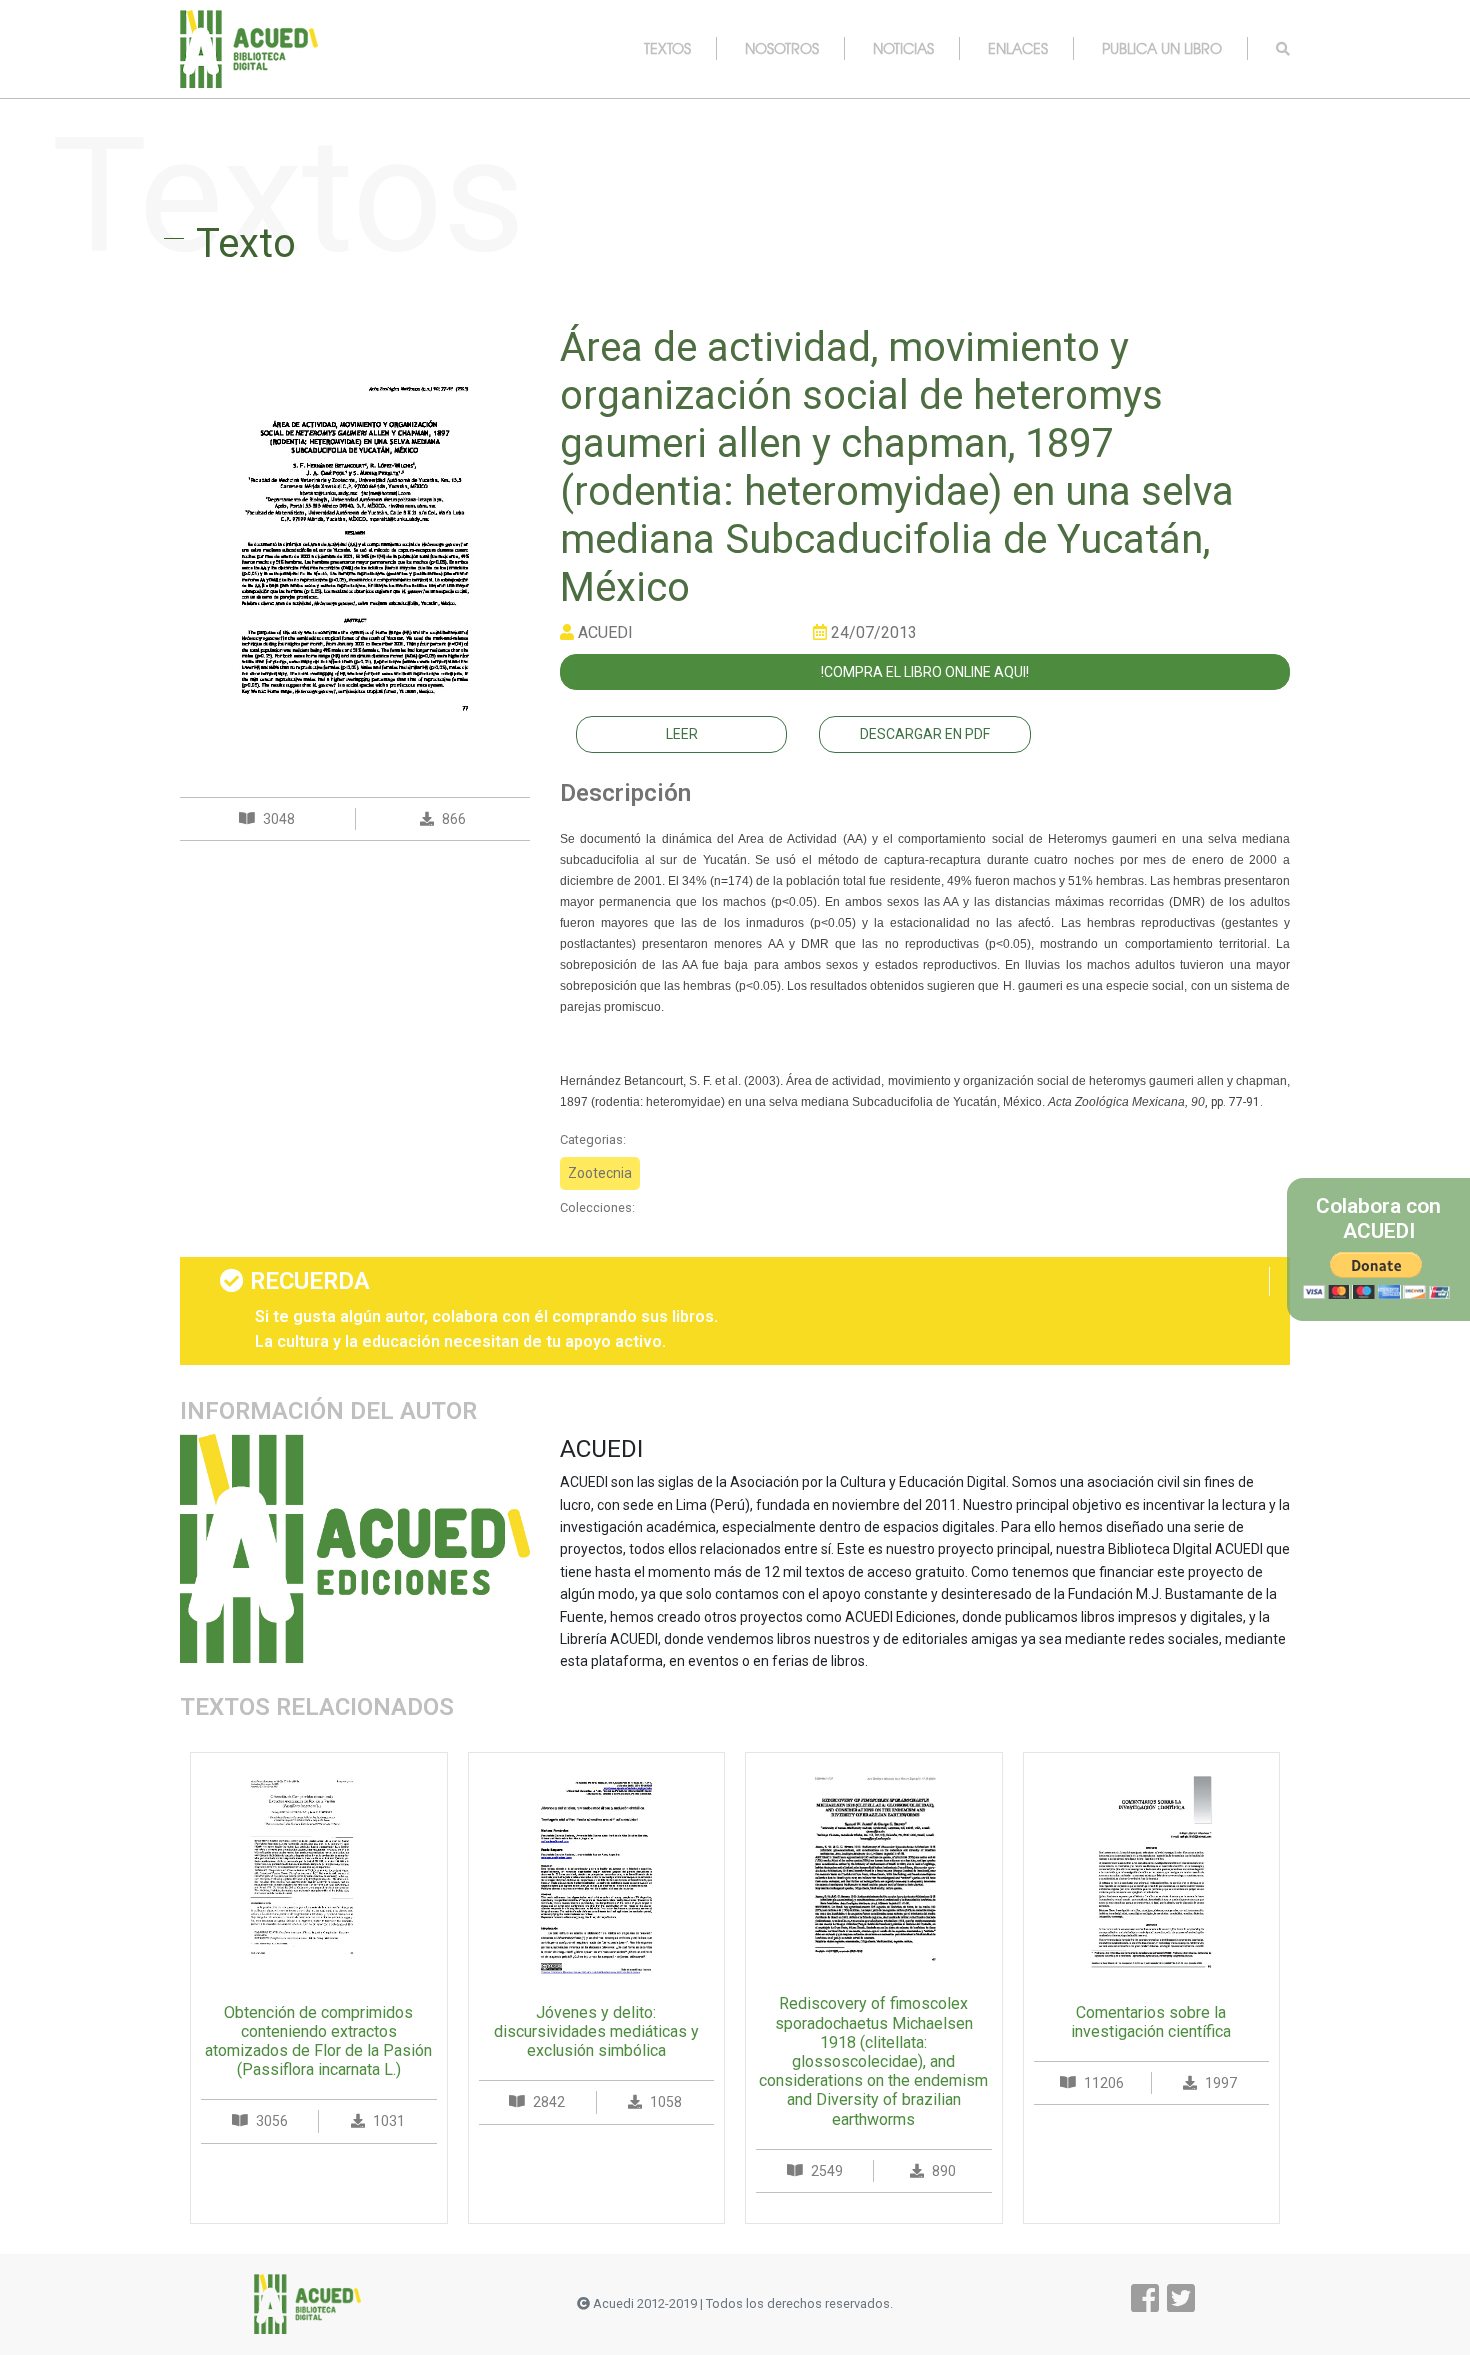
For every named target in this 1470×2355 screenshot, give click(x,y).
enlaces (1018, 48)
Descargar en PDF (925, 734)
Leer (682, 734)
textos (667, 48)
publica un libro (1162, 48)
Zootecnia (600, 1173)
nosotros (782, 48)
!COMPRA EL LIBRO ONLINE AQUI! (925, 672)
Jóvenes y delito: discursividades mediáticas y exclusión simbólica (596, 2031)
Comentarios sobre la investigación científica (1151, 2022)
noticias (903, 48)
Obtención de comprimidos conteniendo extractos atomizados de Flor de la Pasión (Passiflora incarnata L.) (318, 2041)
